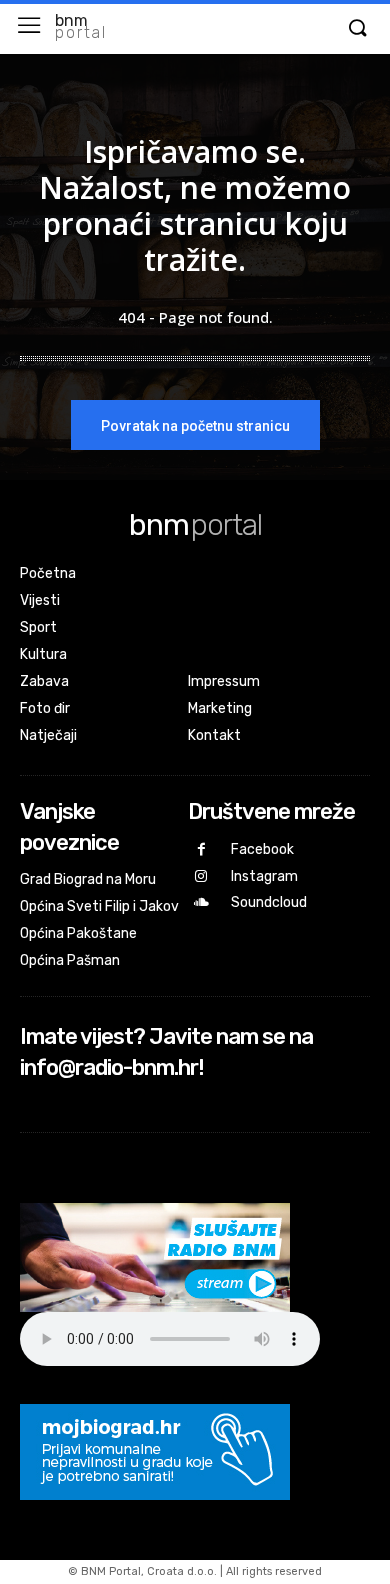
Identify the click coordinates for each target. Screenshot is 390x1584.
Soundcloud (269, 902)
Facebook (262, 849)
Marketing (220, 708)
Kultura (43, 654)
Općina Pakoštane (78, 933)
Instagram (264, 876)
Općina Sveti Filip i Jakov (99, 906)
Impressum (224, 681)
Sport (38, 627)
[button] (357, 29)
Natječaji (48, 735)
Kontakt (214, 735)
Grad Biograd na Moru (88, 879)
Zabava (44, 681)
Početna (48, 573)
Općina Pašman (70, 960)
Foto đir (45, 708)
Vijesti (40, 600)
